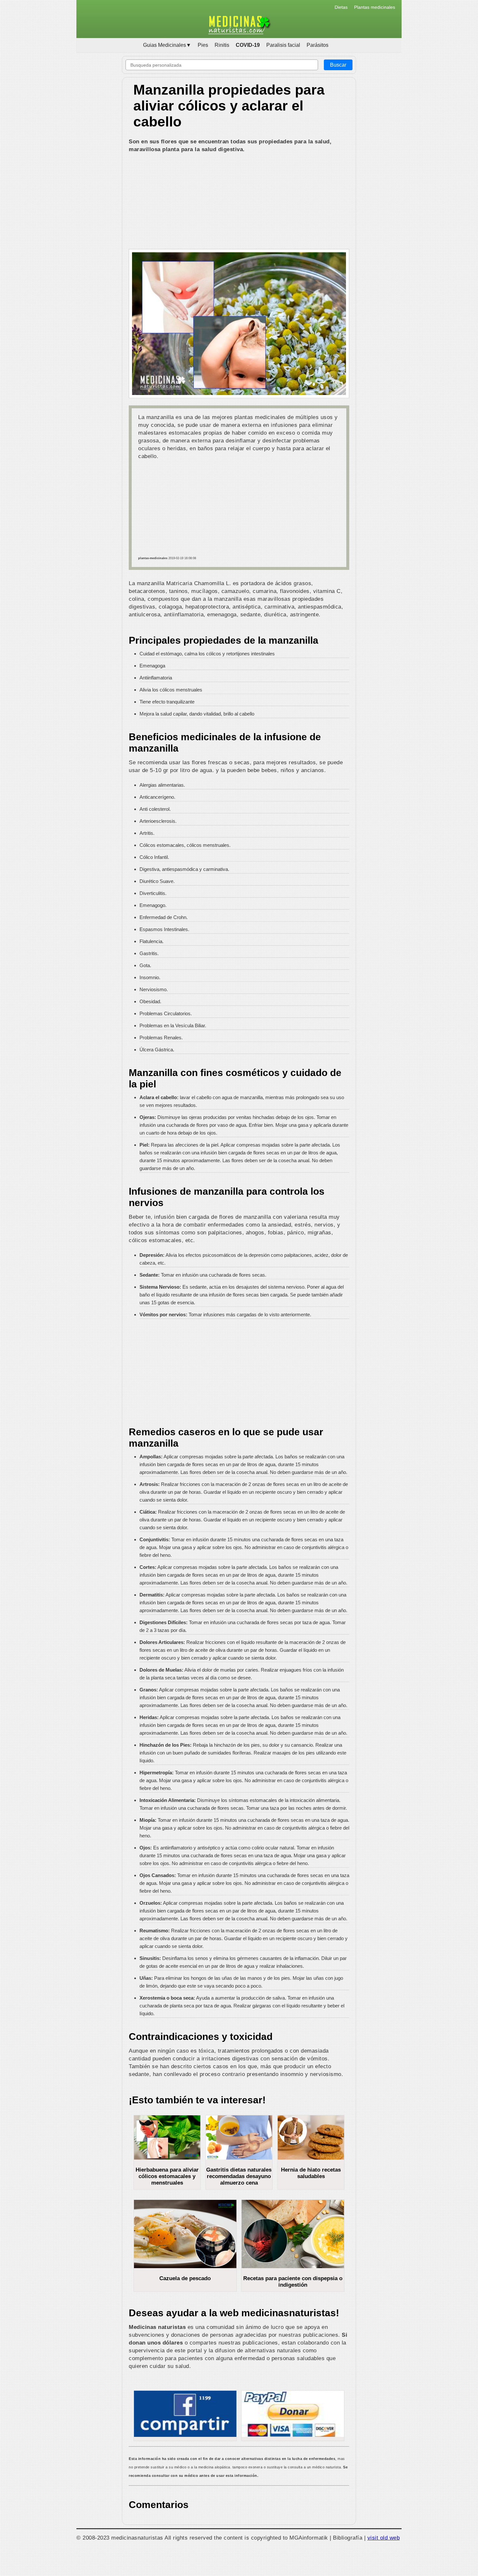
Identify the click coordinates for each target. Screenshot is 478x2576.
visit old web (384, 2538)
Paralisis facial (283, 45)
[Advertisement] (239, 202)
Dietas (341, 7)
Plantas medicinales (375, 7)
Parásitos (318, 45)
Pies (203, 45)
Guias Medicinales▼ (167, 45)
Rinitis (222, 45)
